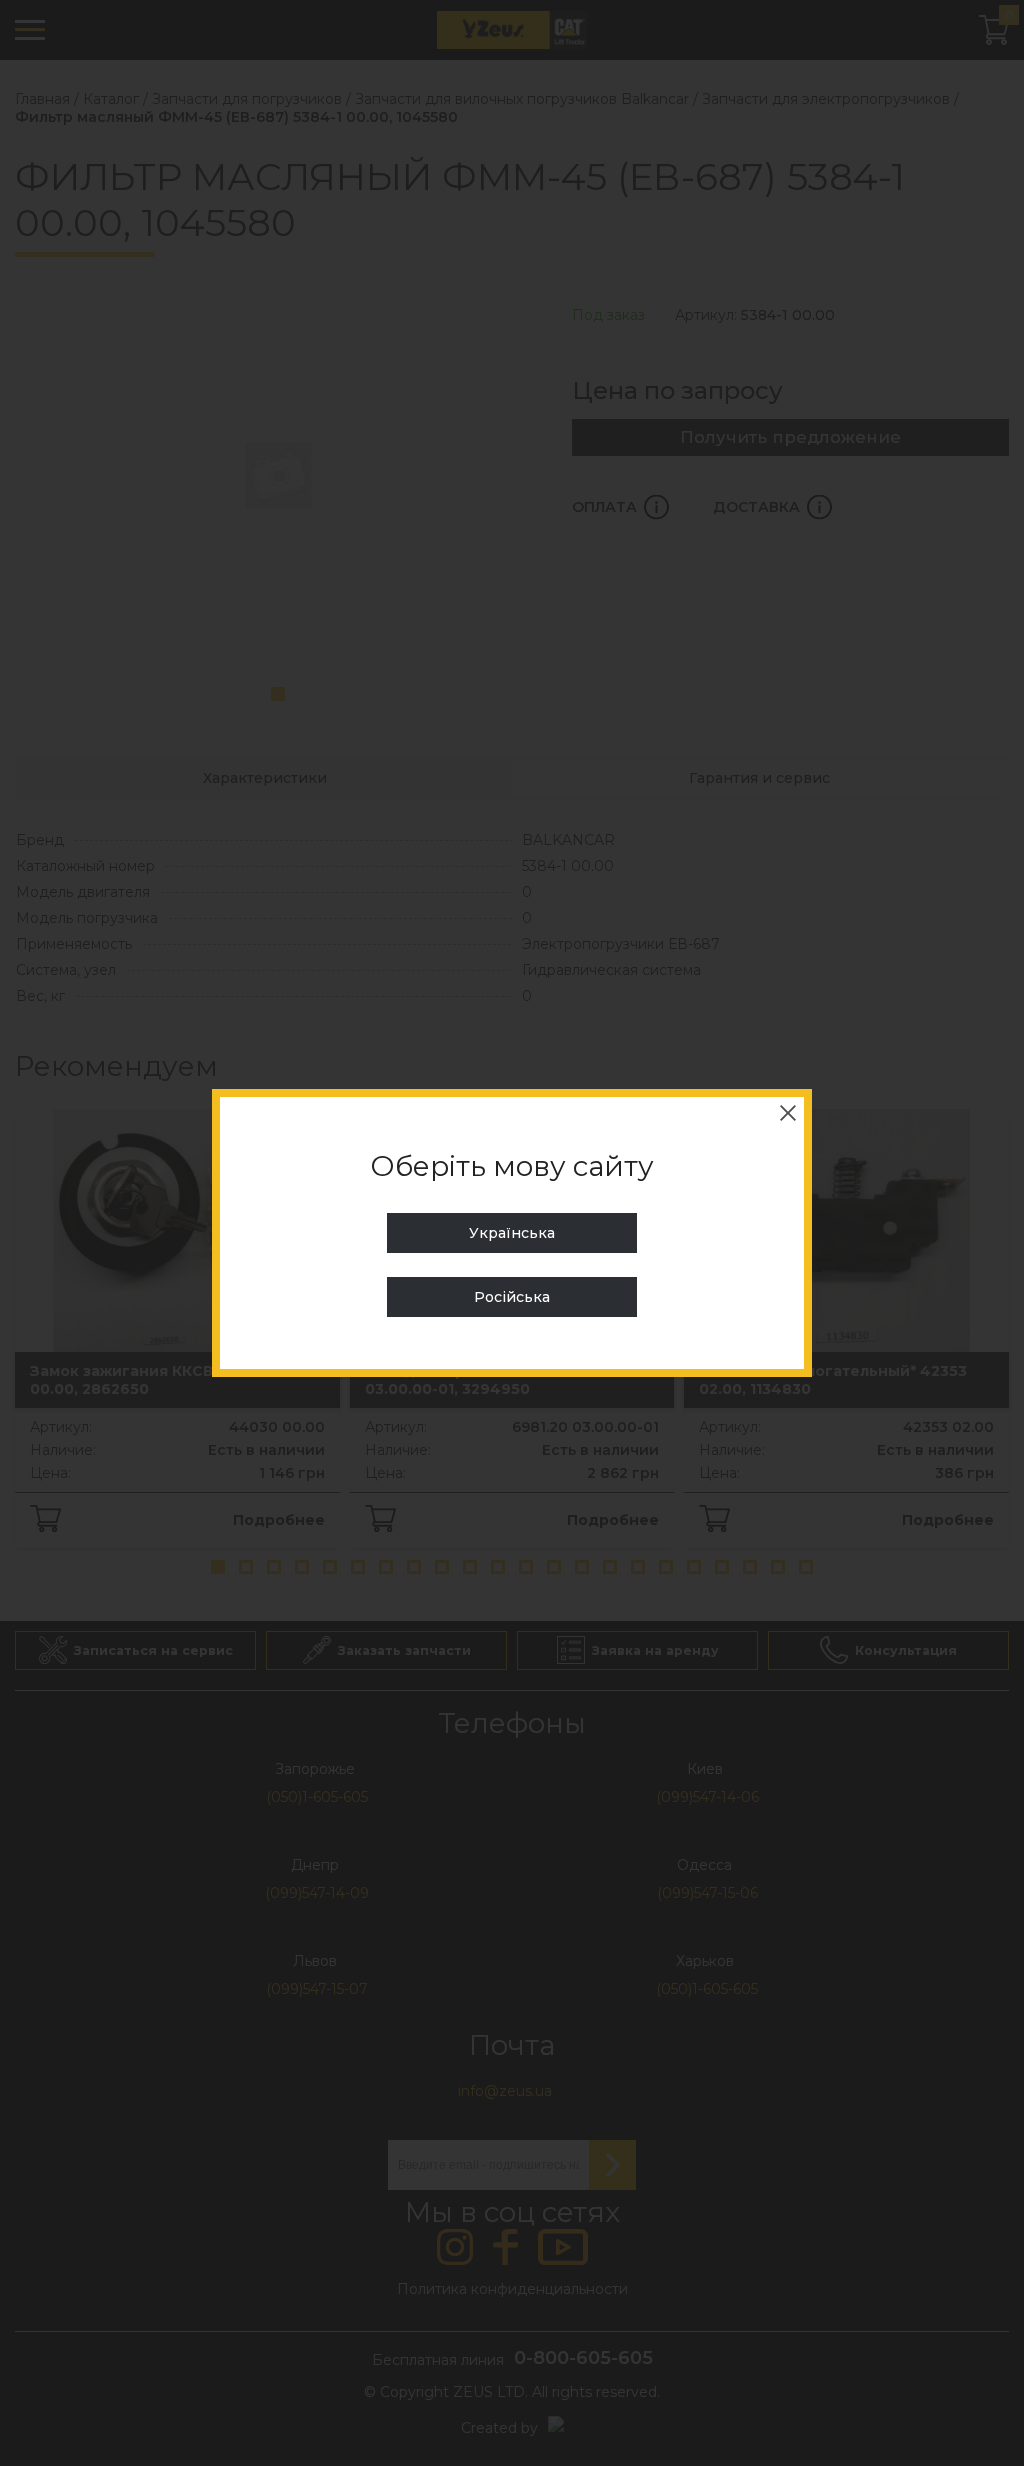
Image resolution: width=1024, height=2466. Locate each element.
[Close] (788, 1113)
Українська (512, 1233)
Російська (512, 1297)
